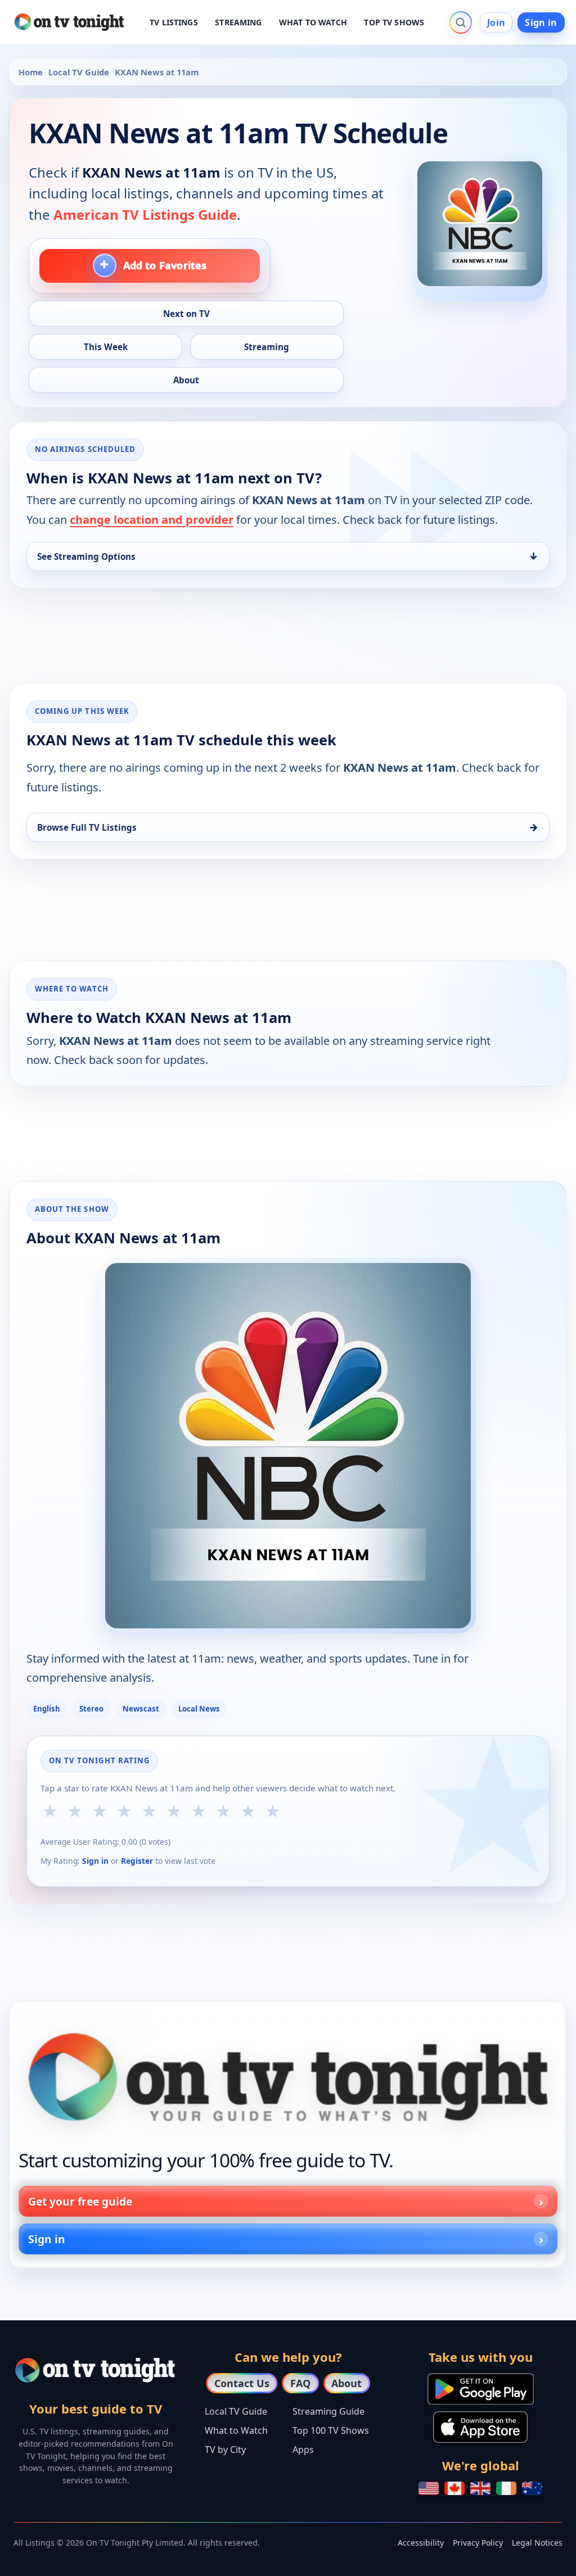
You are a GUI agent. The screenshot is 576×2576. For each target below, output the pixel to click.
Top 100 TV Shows (331, 2430)
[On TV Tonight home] (288, 2077)
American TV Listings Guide (145, 214)
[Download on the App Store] (480, 2427)
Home (31, 72)
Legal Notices (537, 2543)
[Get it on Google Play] (481, 2389)
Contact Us (242, 2383)
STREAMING (238, 22)
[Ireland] (506, 2488)
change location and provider (152, 520)
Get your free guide (80, 2201)
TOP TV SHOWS (394, 22)
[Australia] (532, 2488)
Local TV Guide (79, 72)
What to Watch (236, 2430)
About (346, 2383)
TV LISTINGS (174, 22)
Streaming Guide (328, 2411)
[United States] (429, 2488)
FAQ (300, 2383)
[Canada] (454, 2488)
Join (496, 22)
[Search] (461, 22)
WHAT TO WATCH (313, 22)
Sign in (541, 22)
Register (137, 1861)
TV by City (225, 2450)
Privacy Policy (478, 2543)
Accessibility (421, 2543)
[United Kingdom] (480, 2488)
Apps (303, 2450)
